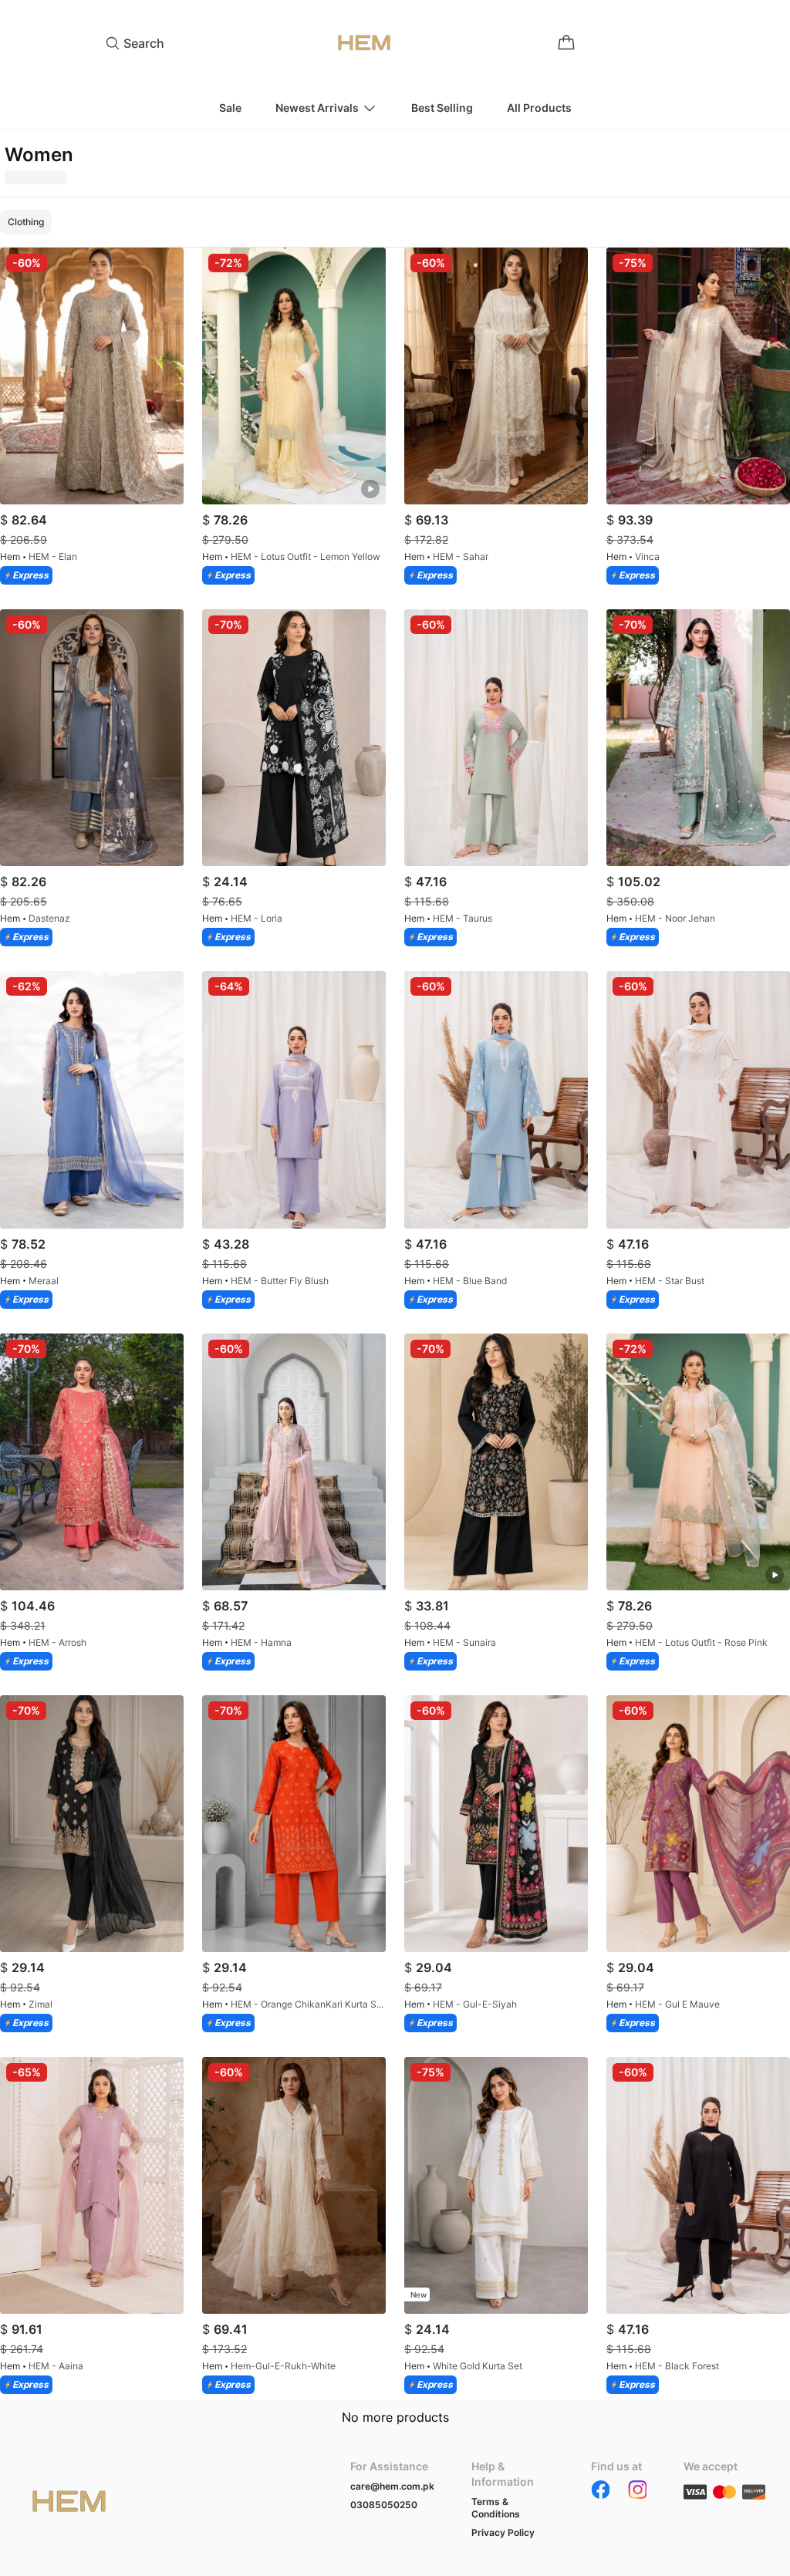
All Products (539, 108)
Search (144, 43)
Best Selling (442, 108)
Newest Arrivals (317, 108)
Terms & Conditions (496, 2508)
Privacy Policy (503, 2532)
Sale (230, 108)
